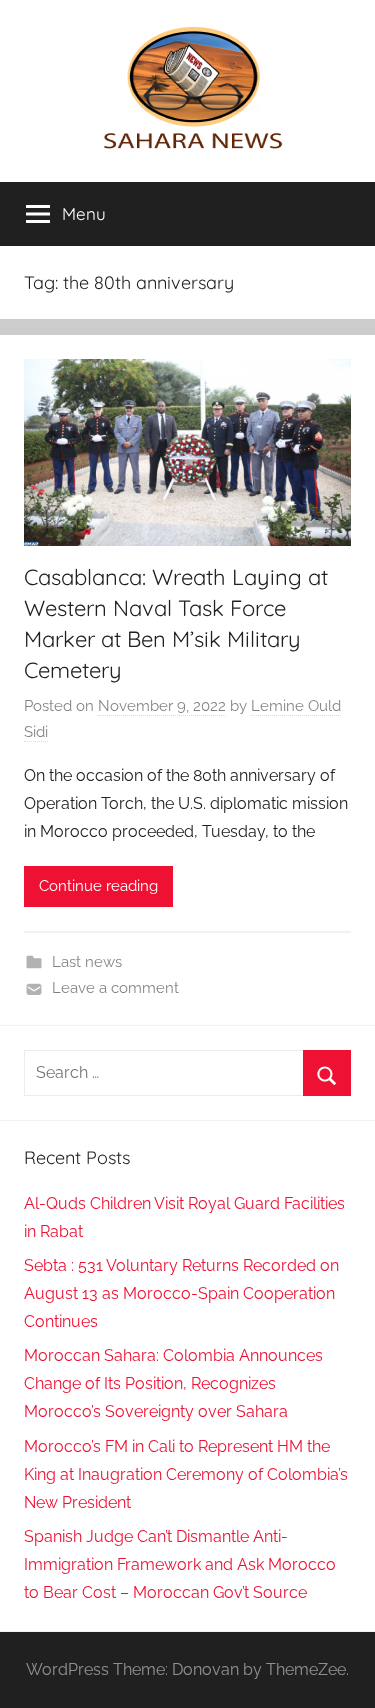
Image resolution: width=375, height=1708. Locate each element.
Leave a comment (115, 988)
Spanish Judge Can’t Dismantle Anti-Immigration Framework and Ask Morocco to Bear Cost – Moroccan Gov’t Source (180, 1564)
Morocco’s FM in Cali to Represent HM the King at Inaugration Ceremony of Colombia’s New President (186, 1474)
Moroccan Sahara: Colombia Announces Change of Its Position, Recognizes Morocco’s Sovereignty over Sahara (173, 1383)
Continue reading (98, 886)
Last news (87, 962)
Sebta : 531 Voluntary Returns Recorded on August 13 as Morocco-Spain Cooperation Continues (181, 1293)
